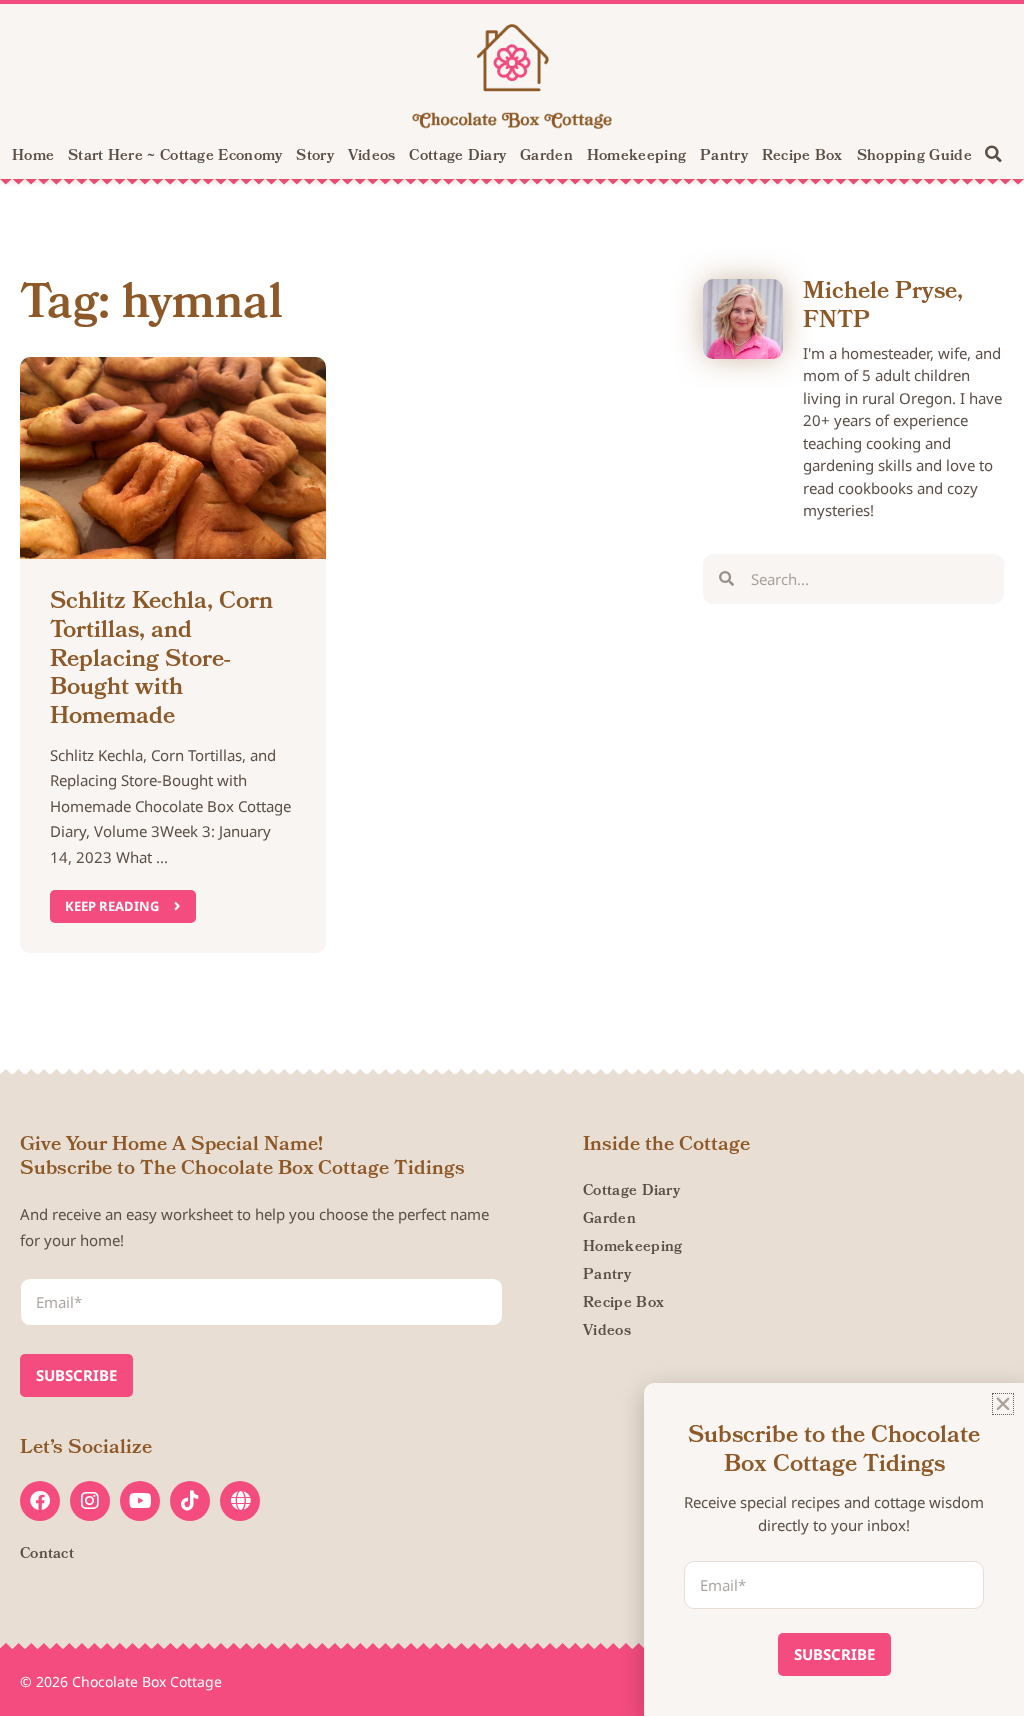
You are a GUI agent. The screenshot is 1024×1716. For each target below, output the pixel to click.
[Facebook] (40, 1501)
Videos (372, 157)
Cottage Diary (457, 157)
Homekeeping (636, 157)
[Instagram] (90, 1501)
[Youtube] (140, 1501)
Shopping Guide (914, 157)
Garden (546, 157)
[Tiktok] (190, 1501)
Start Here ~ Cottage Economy (175, 157)
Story (315, 157)
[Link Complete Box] (173, 655)
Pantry (724, 157)
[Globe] (240, 1501)
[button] (994, 154)
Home (33, 157)
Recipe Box (802, 157)
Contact (47, 1555)
